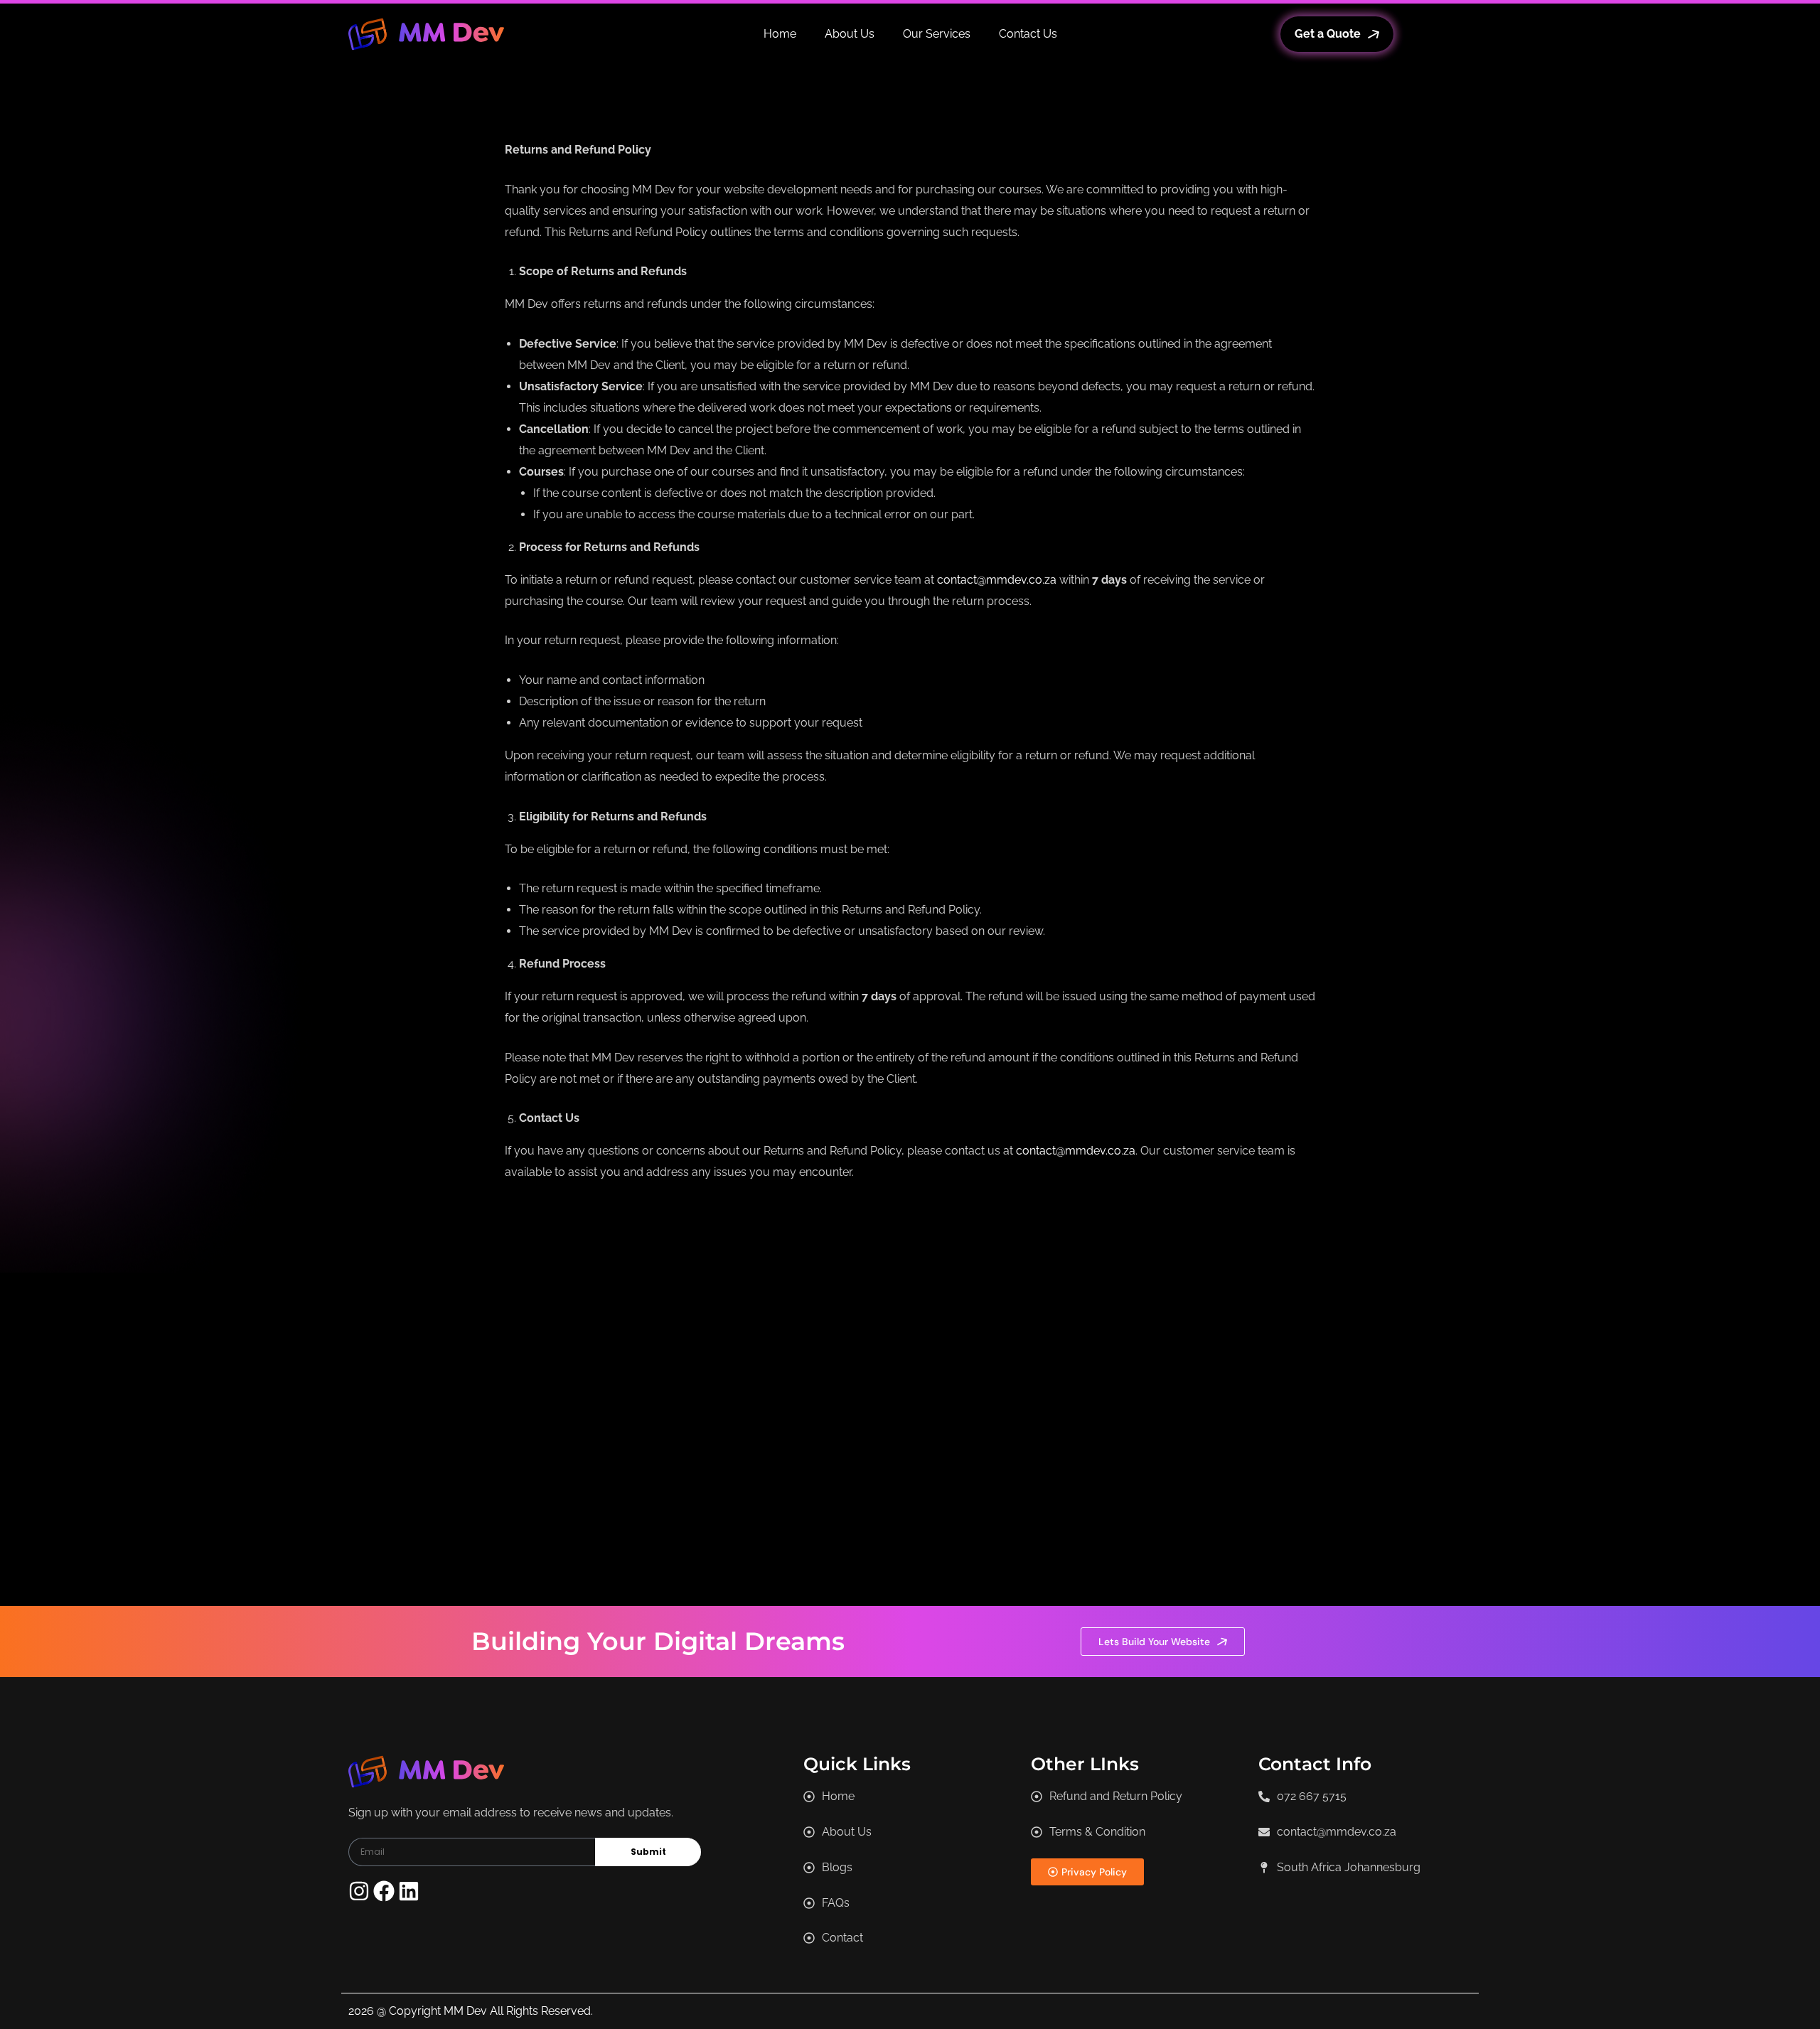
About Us (850, 34)
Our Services (937, 34)
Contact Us (1028, 34)
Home (780, 34)
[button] (1339, 1868)
